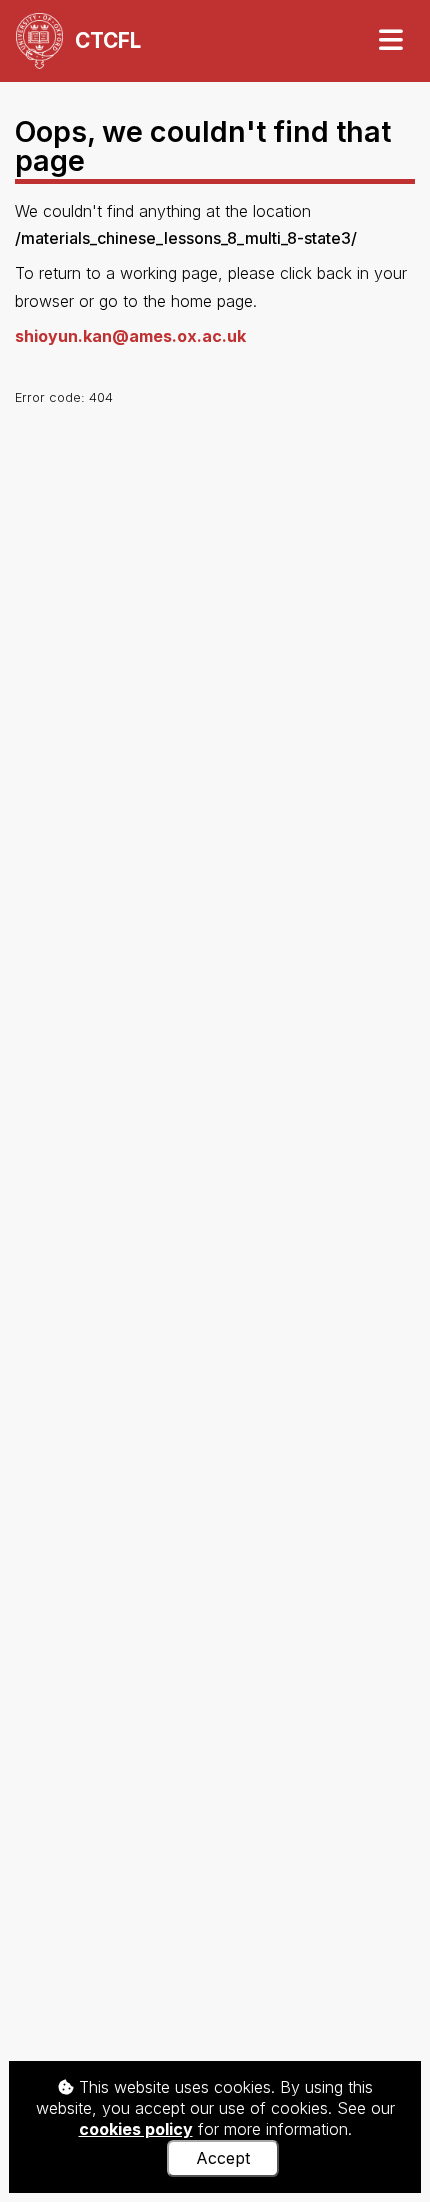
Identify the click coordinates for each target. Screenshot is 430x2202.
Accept (223, 2158)
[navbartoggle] (390, 40)
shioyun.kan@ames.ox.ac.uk (130, 336)
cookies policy (136, 2129)
